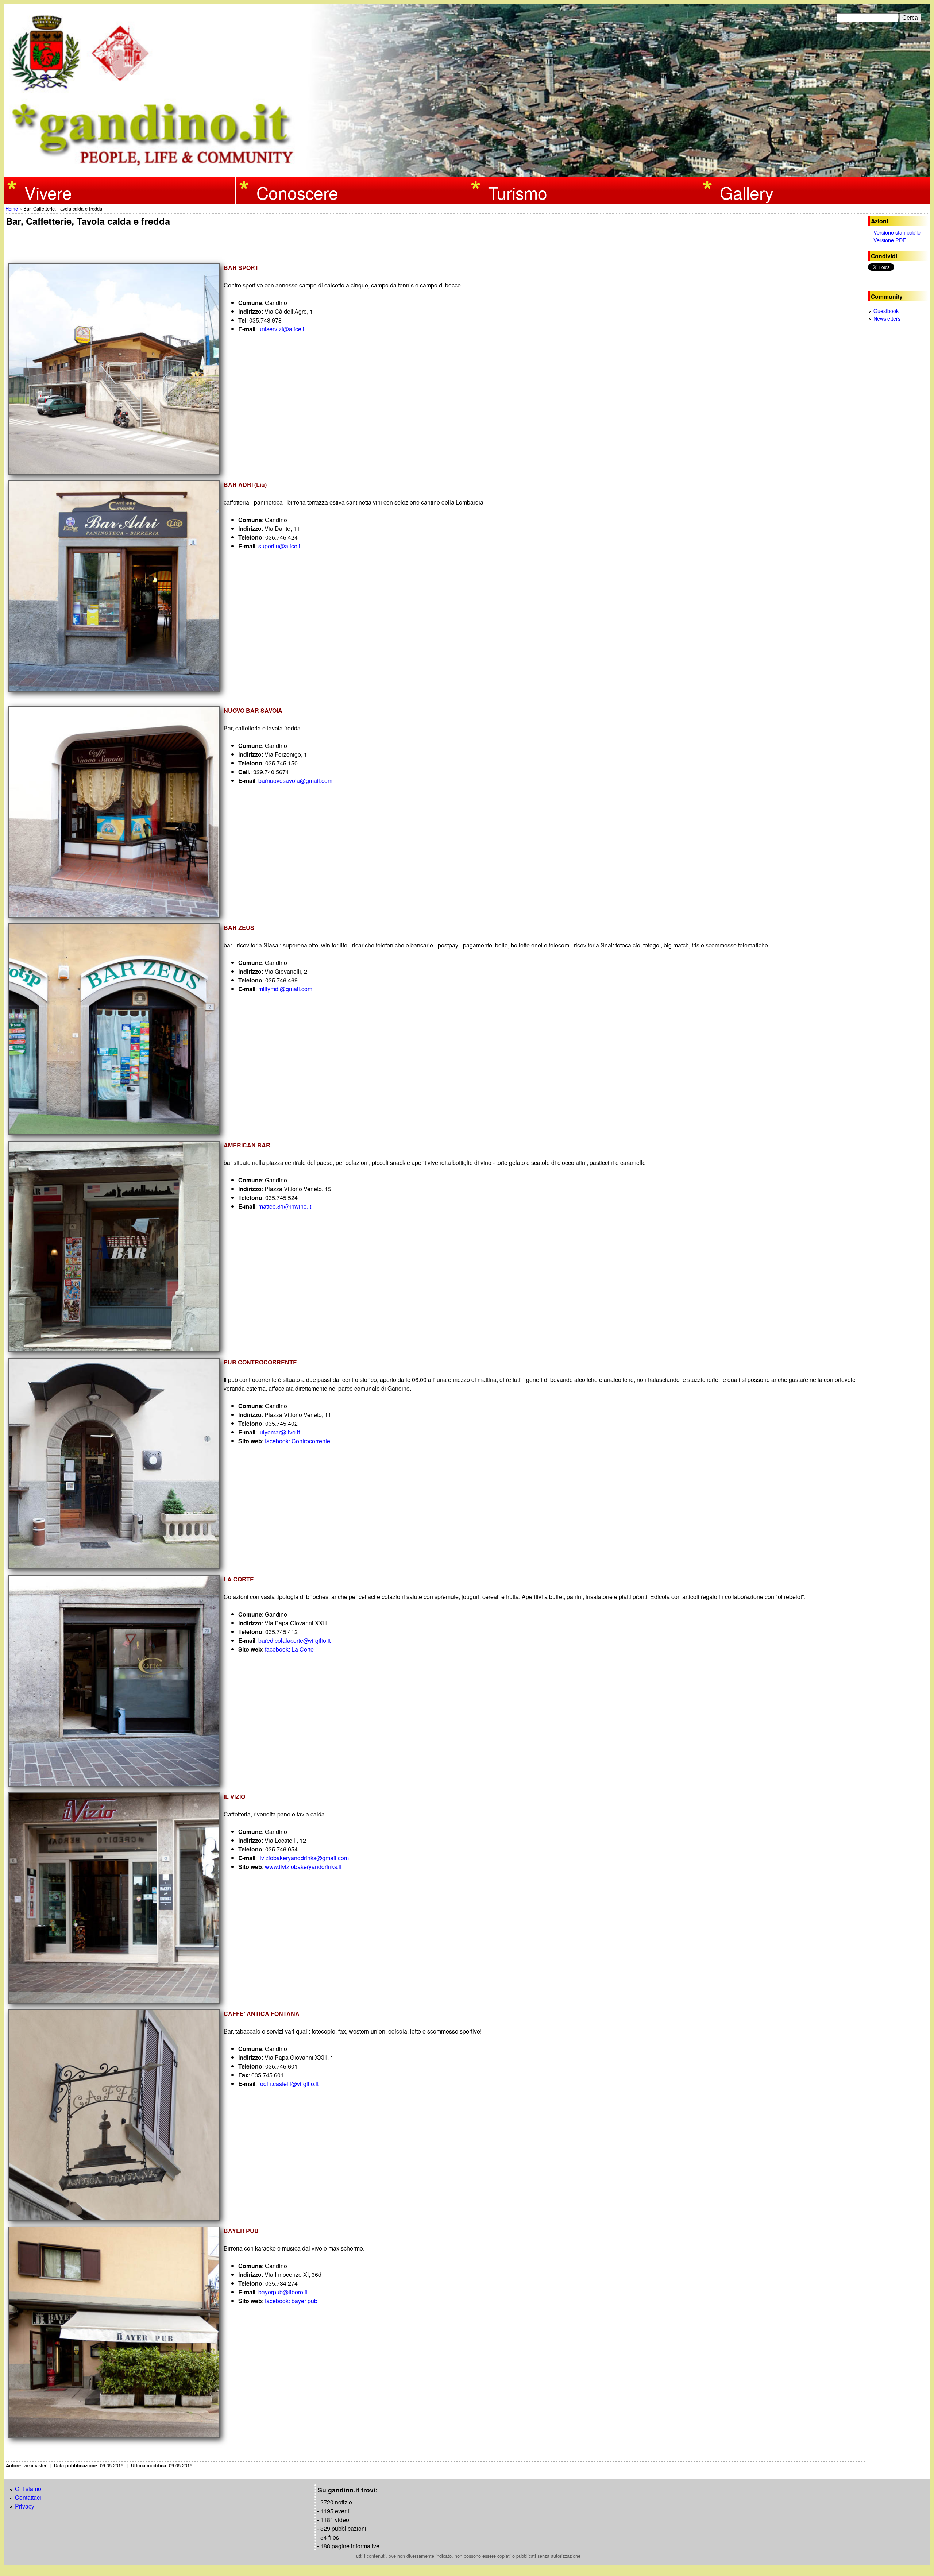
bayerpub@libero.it (283, 2292)
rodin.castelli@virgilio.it (289, 2084)
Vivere (48, 192)
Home (12, 208)
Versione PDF (890, 240)
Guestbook (886, 311)
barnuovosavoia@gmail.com (296, 781)
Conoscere (297, 192)
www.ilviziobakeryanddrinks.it (304, 1867)
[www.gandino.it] (467, 173)
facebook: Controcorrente (298, 1441)
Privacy (25, 2506)
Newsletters (887, 318)
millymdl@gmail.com (286, 989)
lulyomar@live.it (279, 1432)
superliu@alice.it (281, 546)
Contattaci (28, 2497)
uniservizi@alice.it (283, 329)
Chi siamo (28, 2489)
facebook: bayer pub (292, 2301)
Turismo (518, 192)
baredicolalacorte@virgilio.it (294, 1640)
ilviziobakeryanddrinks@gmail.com (304, 1858)
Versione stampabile (897, 232)
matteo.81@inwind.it (285, 1206)
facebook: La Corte (290, 1649)
